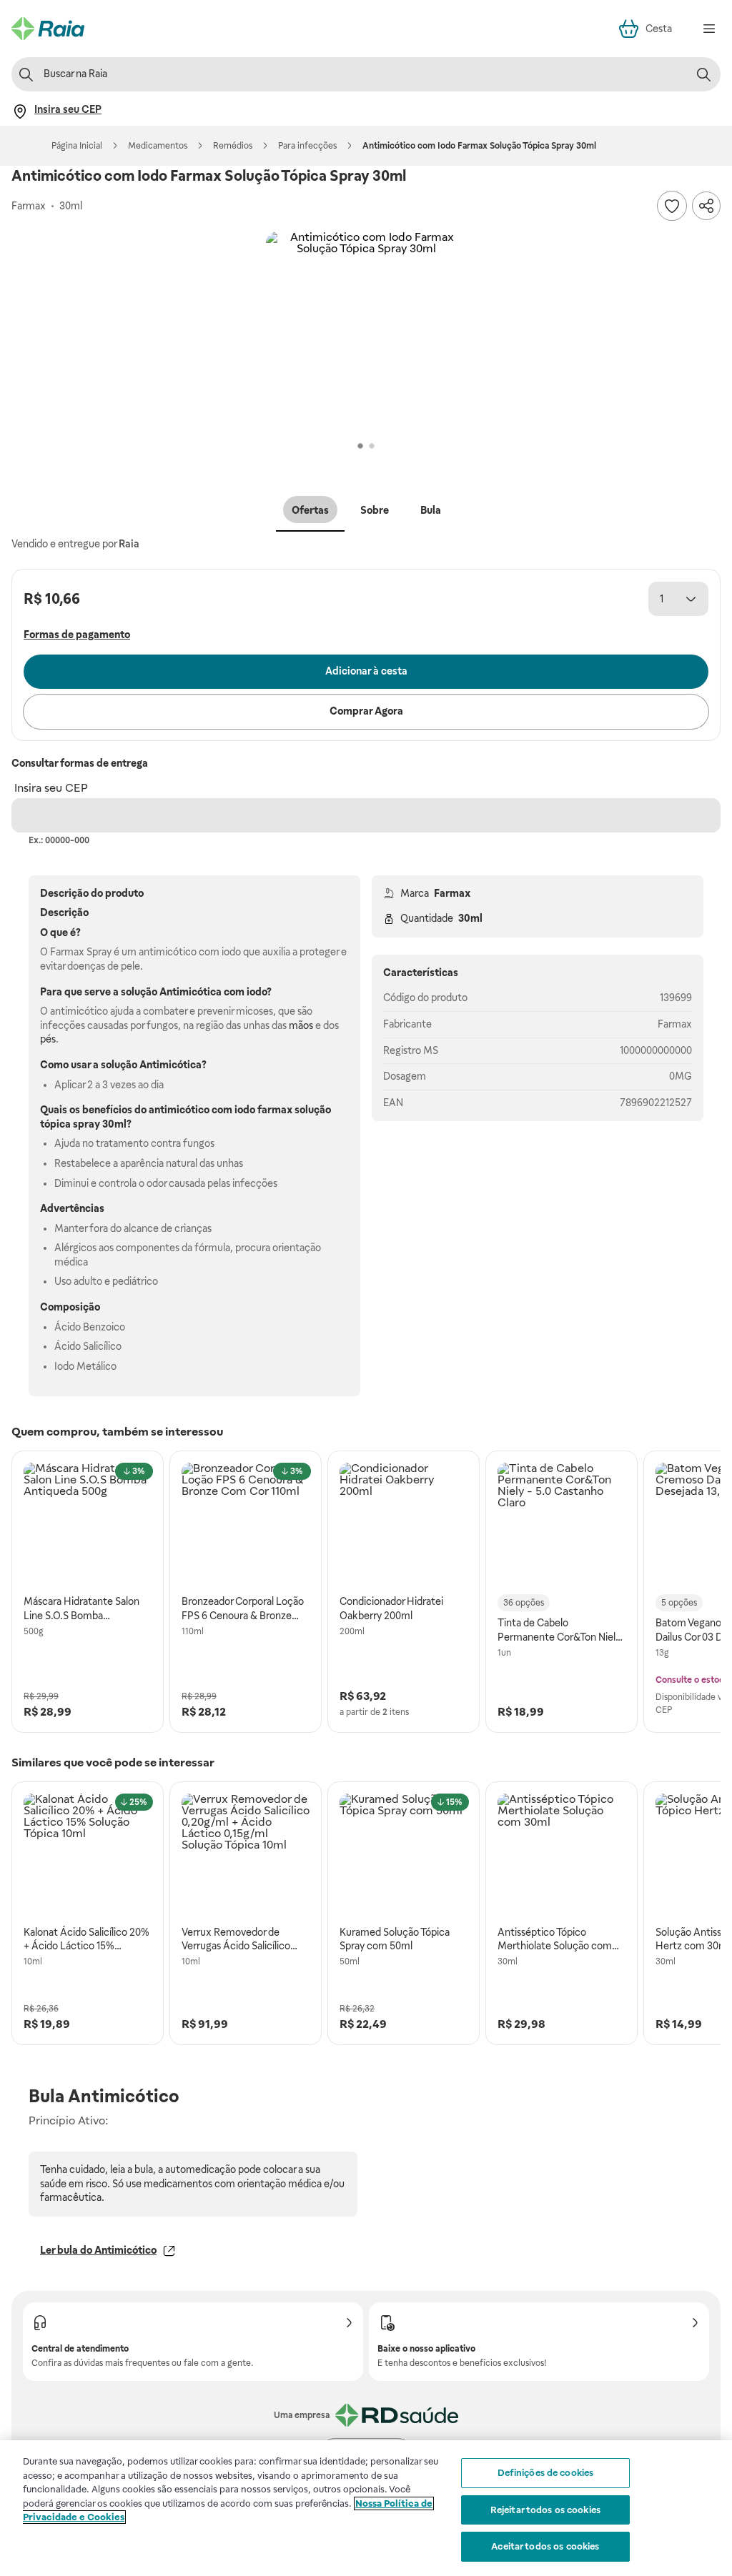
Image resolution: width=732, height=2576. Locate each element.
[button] (366, 332)
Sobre (375, 510)
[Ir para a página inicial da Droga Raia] (48, 29)
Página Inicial (77, 146)
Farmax (452, 893)
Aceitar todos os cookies (545, 2546)
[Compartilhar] (706, 206)
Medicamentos (158, 146)
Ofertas (310, 510)
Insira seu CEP (51, 788)
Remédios (233, 146)
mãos (301, 1025)
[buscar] (703, 74)
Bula (431, 510)
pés (48, 1039)
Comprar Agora (366, 711)
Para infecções (307, 146)
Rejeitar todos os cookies (545, 2510)
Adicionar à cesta (366, 671)
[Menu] (709, 29)
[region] (366, 2508)
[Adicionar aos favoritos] (672, 206)
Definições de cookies (546, 2473)
